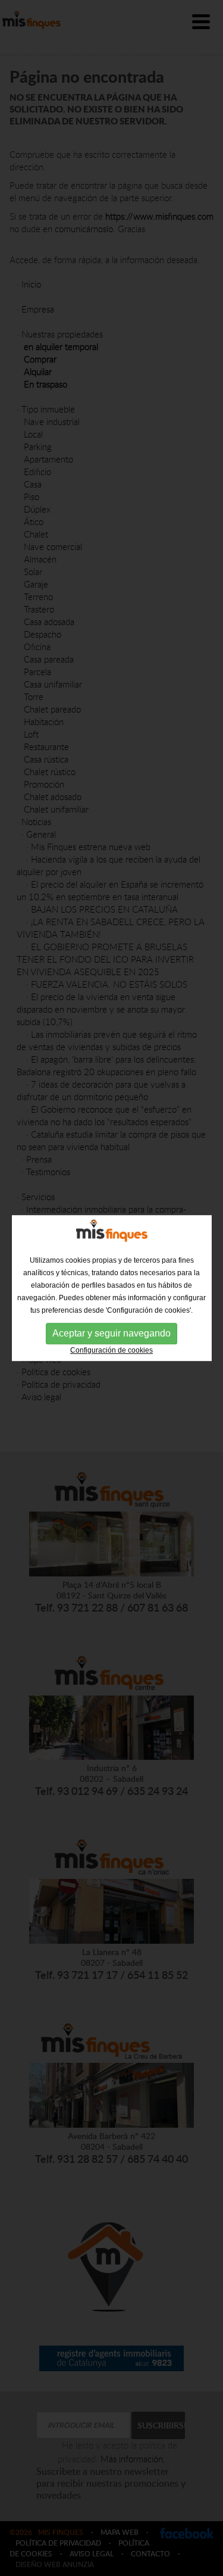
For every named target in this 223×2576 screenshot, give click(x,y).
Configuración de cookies (111, 1350)
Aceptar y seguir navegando (111, 1333)
